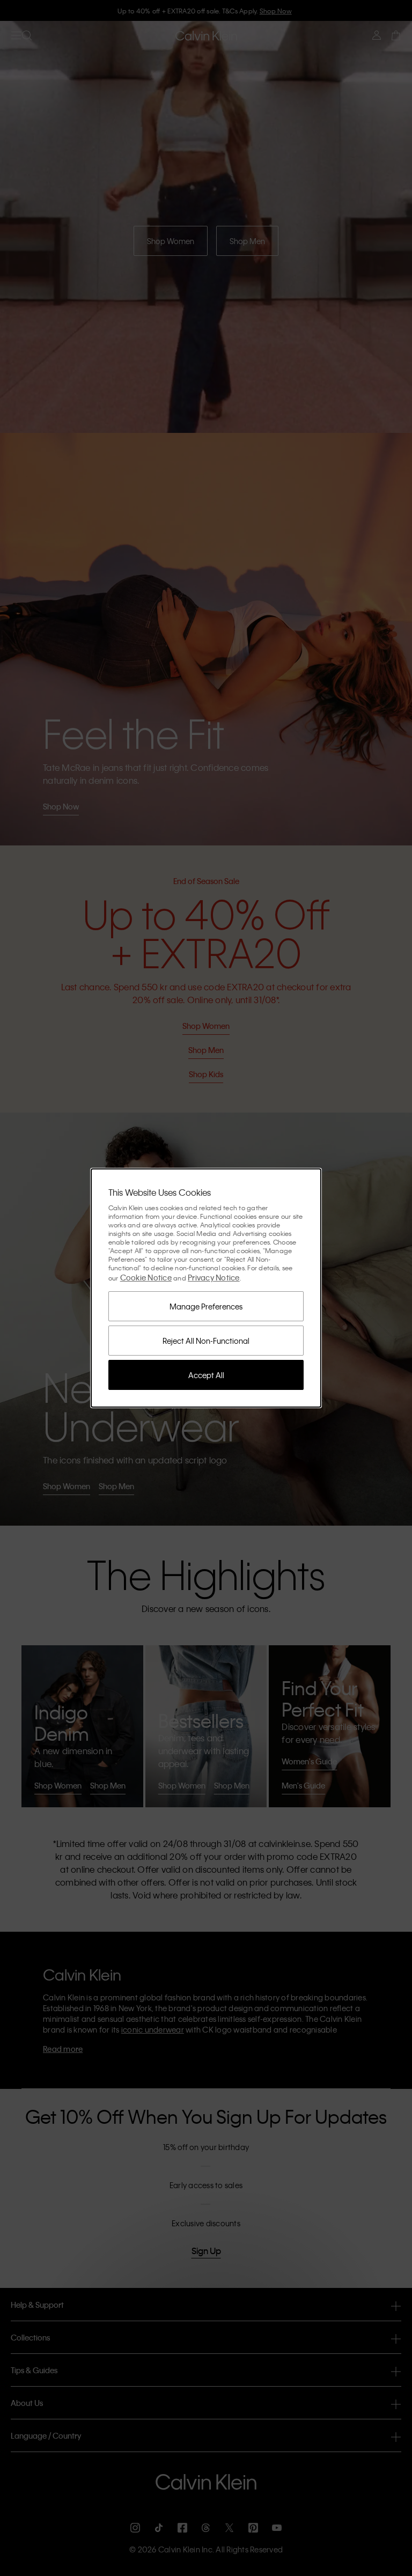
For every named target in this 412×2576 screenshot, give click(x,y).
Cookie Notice (146, 1277)
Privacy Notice (214, 1277)
